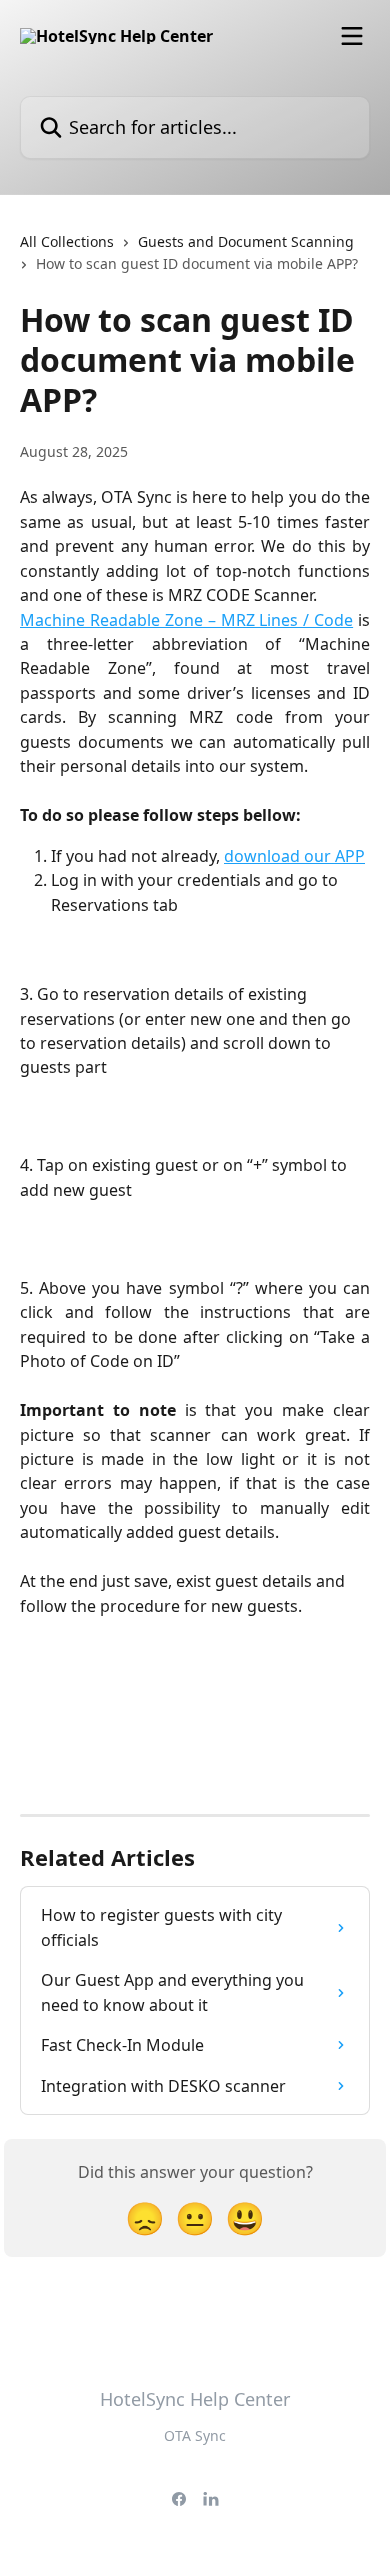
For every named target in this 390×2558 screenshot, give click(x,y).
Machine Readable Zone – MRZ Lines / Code (186, 620)
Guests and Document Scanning (246, 241)
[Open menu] (352, 36)
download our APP (294, 856)
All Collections (67, 241)
